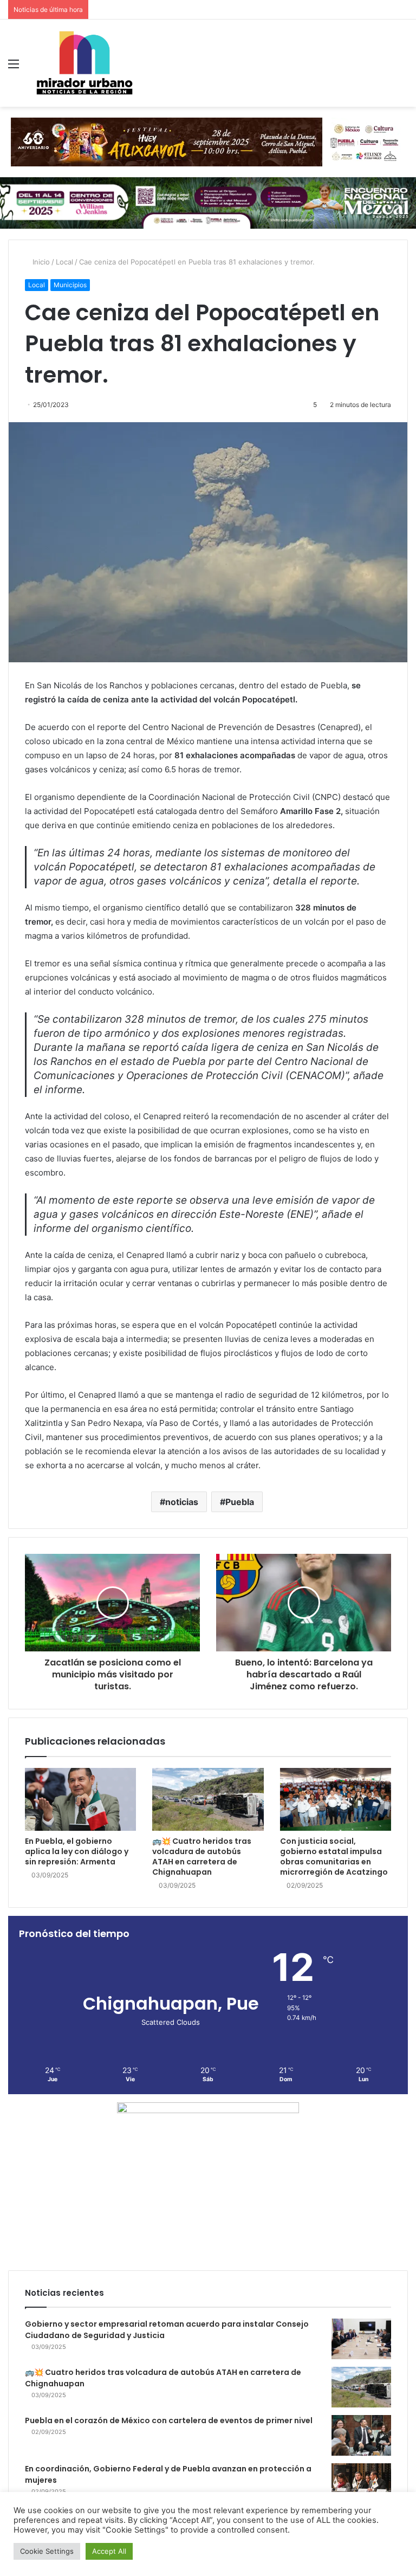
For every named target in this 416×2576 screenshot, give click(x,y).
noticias (182, 1502)
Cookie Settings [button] (47, 2551)
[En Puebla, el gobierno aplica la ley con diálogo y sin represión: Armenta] (80, 1799)
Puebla (240, 1502)
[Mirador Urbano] (84, 63)
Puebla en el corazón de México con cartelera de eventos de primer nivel (169, 2420)
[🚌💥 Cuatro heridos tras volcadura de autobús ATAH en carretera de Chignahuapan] (208, 1799)
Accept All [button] (109, 2551)
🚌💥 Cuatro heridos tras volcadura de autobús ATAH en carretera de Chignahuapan (202, 1857)
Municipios (70, 285)
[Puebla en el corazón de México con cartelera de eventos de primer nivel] (361, 2435)
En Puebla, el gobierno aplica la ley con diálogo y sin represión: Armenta (77, 1851)
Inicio (40, 262)
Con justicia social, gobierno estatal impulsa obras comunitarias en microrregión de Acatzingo (334, 1857)
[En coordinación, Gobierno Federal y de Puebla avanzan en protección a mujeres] (361, 2484)
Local (64, 262)
